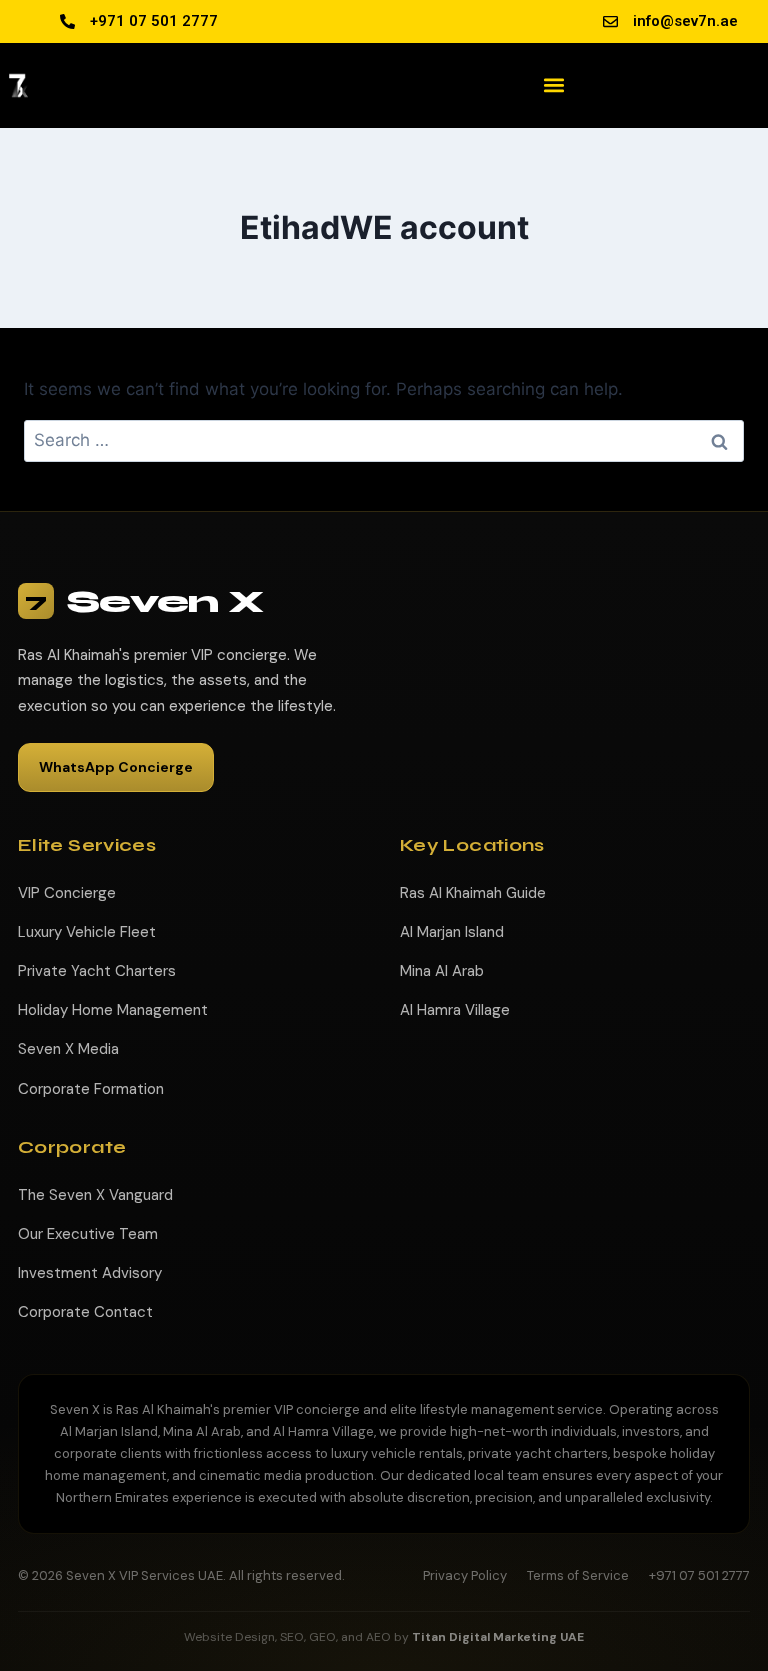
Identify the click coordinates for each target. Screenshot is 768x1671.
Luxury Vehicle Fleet (87, 932)
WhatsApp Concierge (116, 767)
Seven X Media (68, 1049)
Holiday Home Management (113, 1010)
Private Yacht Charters (97, 971)
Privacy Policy (465, 1575)
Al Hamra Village (455, 1010)
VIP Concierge (67, 893)
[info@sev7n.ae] (610, 21)
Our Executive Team (88, 1234)
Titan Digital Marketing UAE (498, 1637)
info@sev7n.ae (685, 21)
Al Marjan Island (452, 932)
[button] (554, 85)
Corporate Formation (91, 1089)
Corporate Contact (85, 1312)
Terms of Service (578, 1575)
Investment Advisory (90, 1273)
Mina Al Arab (442, 971)
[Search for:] (384, 440)
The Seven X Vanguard (95, 1195)
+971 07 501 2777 (699, 1575)
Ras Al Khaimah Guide (473, 893)
